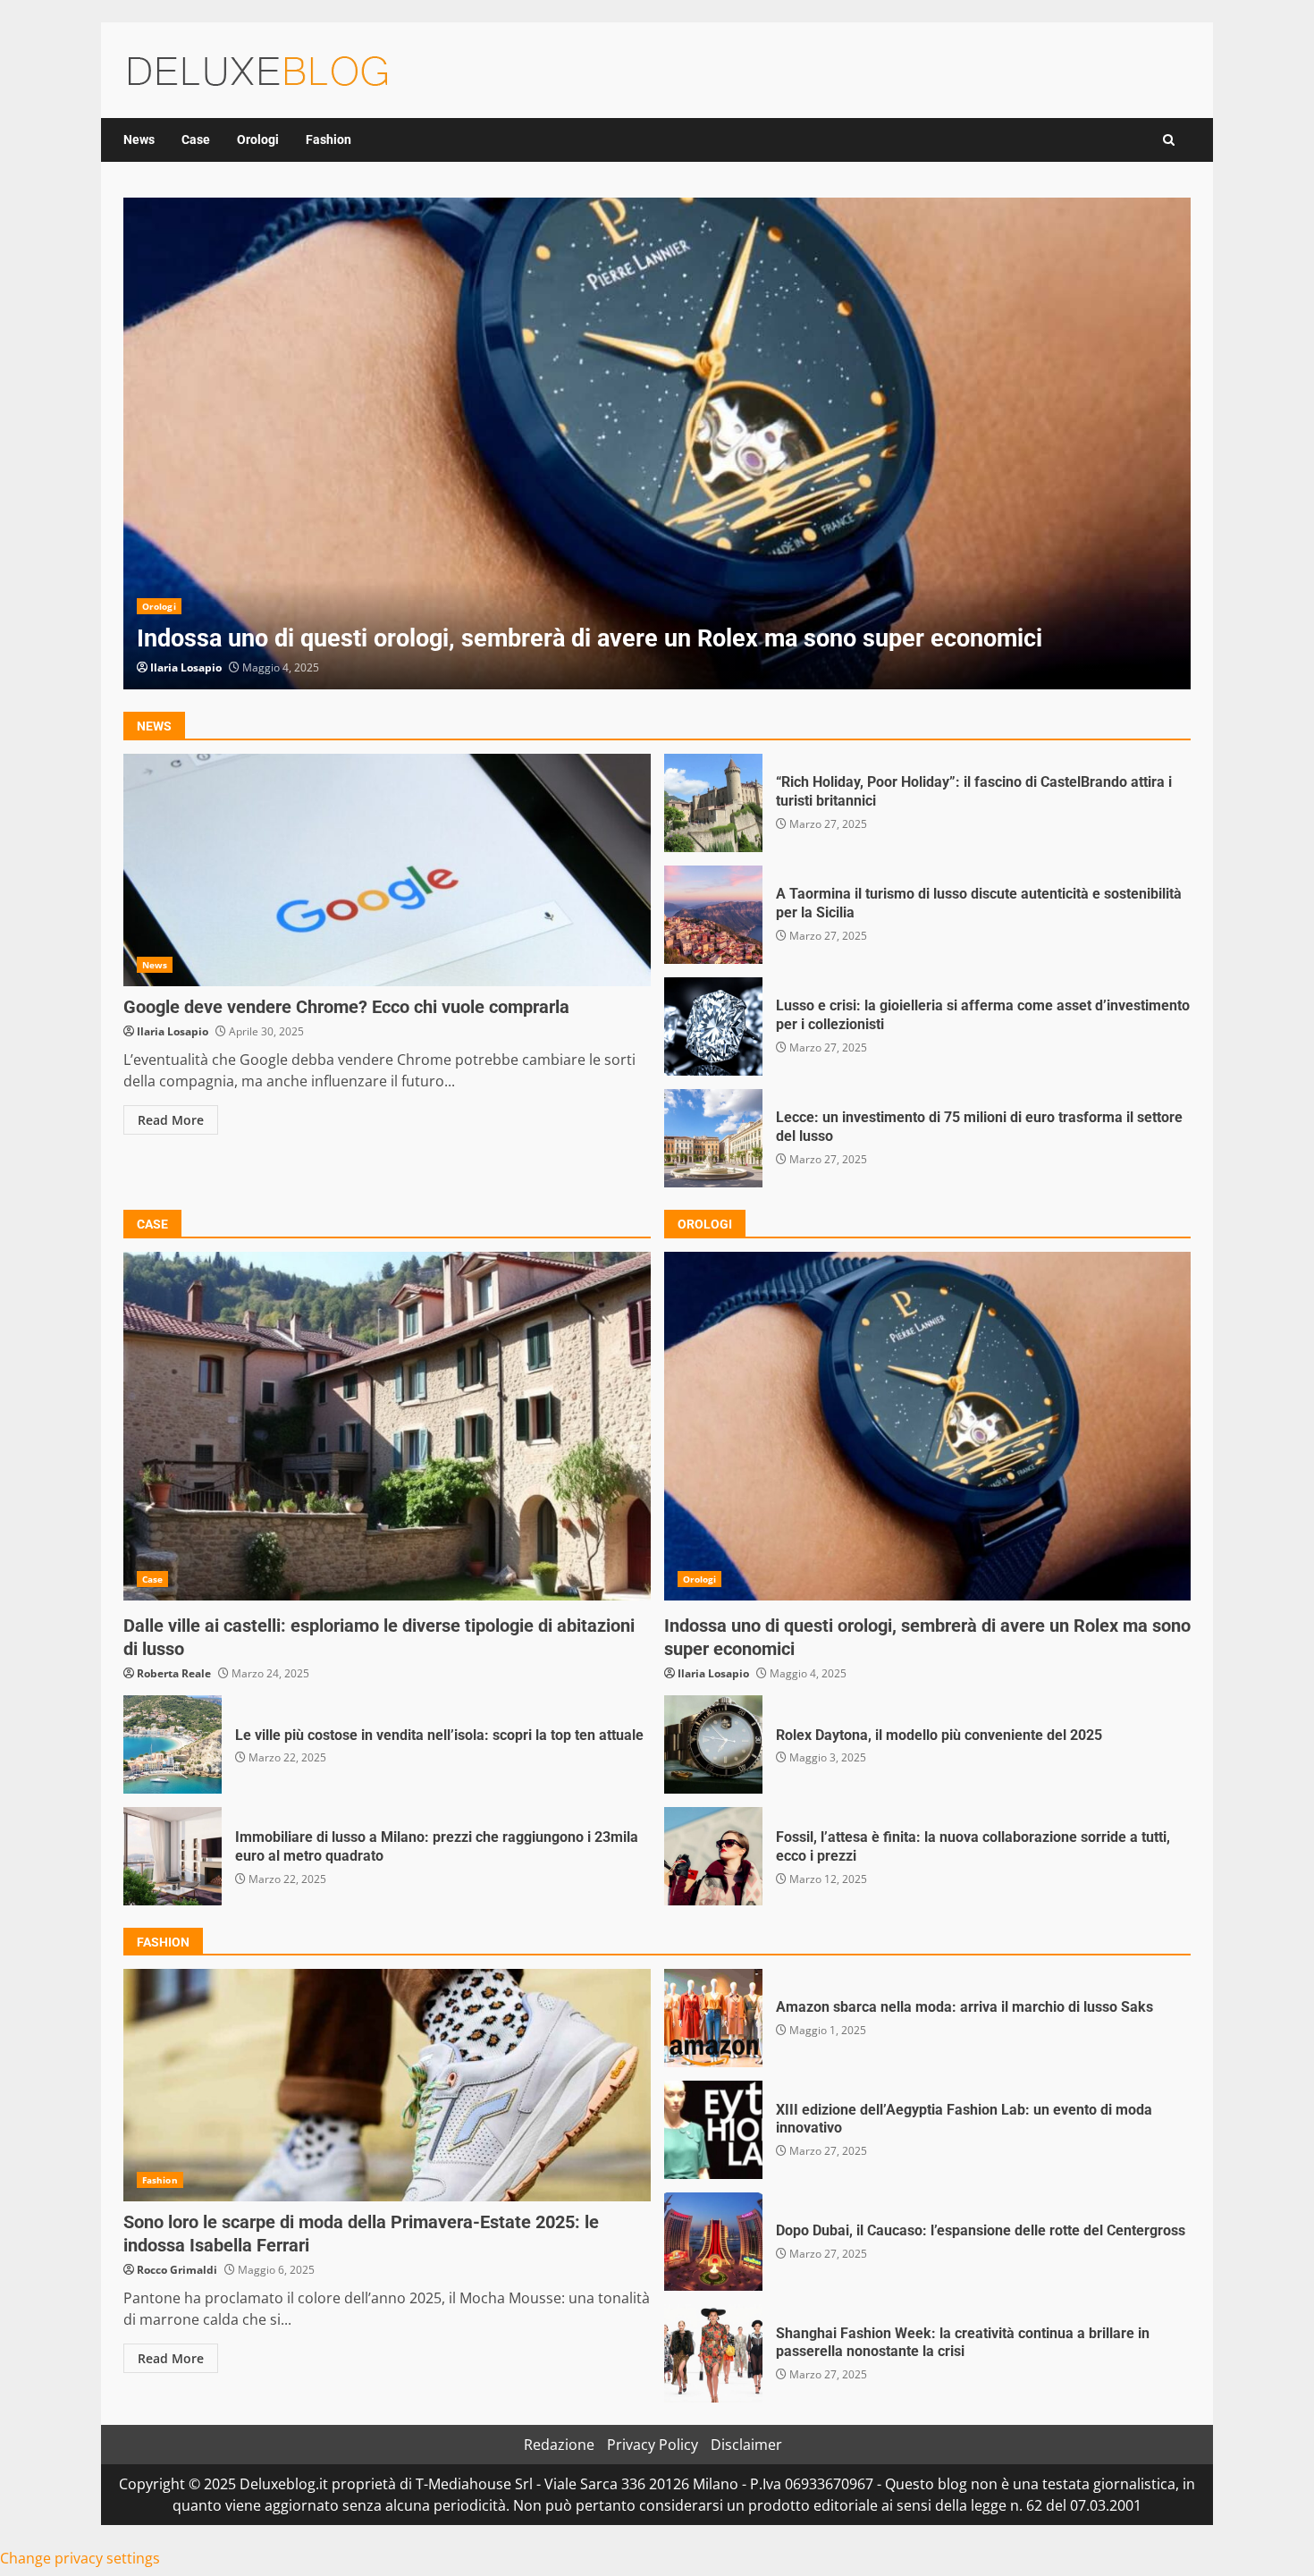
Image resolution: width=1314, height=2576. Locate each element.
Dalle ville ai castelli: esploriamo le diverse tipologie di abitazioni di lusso (387, 1426)
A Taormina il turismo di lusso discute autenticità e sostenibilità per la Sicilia (713, 915)
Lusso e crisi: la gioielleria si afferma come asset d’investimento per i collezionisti (713, 1026)
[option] (657, 443)
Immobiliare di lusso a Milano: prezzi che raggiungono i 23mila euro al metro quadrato (173, 1856)
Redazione (559, 2445)
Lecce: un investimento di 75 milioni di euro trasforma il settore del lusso (713, 1138)
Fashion (328, 139)
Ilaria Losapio (186, 667)
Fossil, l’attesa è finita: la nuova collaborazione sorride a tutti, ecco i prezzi (713, 1856)
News (139, 139)
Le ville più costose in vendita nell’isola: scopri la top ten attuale (173, 1744)
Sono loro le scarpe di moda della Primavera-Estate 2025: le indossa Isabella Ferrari (387, 2085)
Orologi (258, 139)
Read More (171, 1120)
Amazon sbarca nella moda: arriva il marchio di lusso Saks (713, 2018)
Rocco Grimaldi (177, 2270)
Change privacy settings (80, 2558)
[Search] (1169, 140)
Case (196, 139)
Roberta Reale (174, 1673)
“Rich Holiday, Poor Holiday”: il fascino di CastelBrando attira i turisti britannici (713, 803)
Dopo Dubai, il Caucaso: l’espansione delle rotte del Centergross (713, 2242)
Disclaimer (746, 2445)
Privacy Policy (653, 2445)
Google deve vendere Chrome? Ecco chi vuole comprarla (387, 870)
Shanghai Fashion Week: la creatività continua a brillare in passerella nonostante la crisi (713, 2353)
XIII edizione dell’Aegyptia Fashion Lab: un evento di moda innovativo (713, 2130)
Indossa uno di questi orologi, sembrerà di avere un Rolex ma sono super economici (657, 443)
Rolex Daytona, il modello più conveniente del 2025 (713, 1744)
